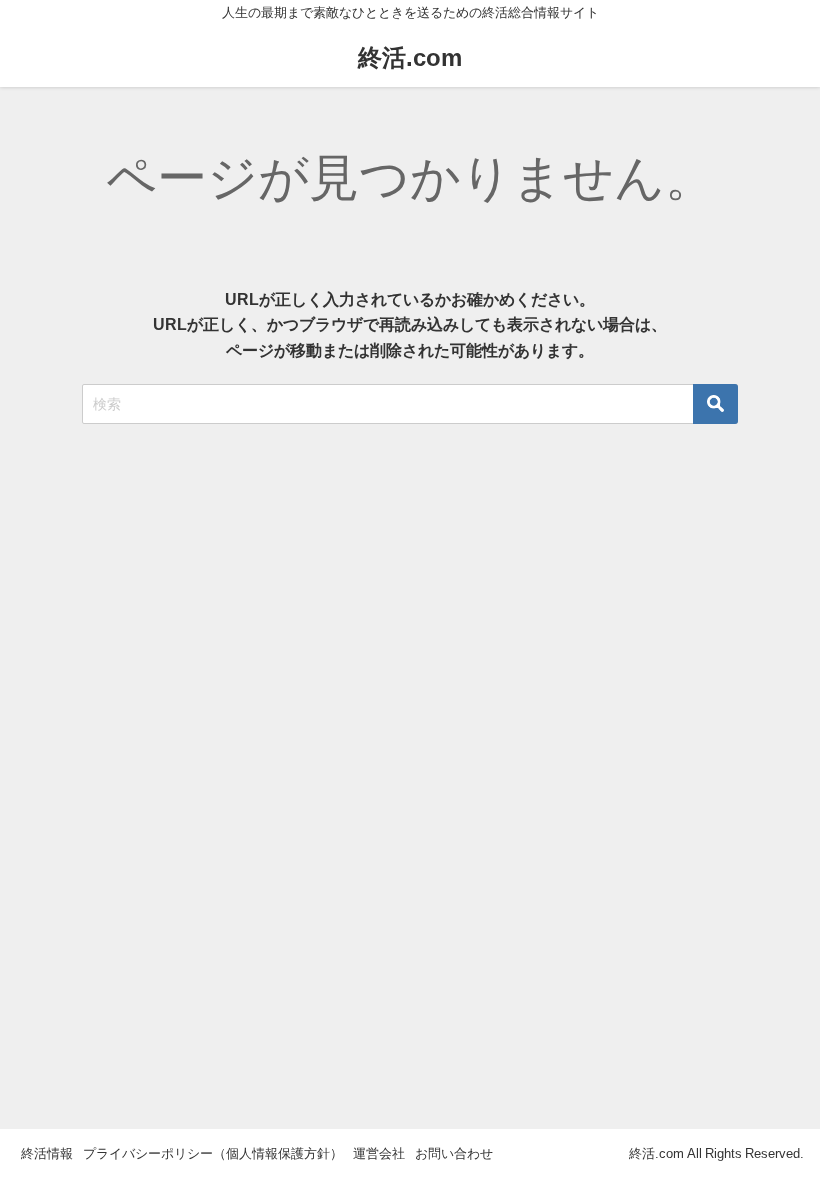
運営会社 (379, 1153)
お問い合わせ (454, 1153)
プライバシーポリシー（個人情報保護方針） (213, 1153)
